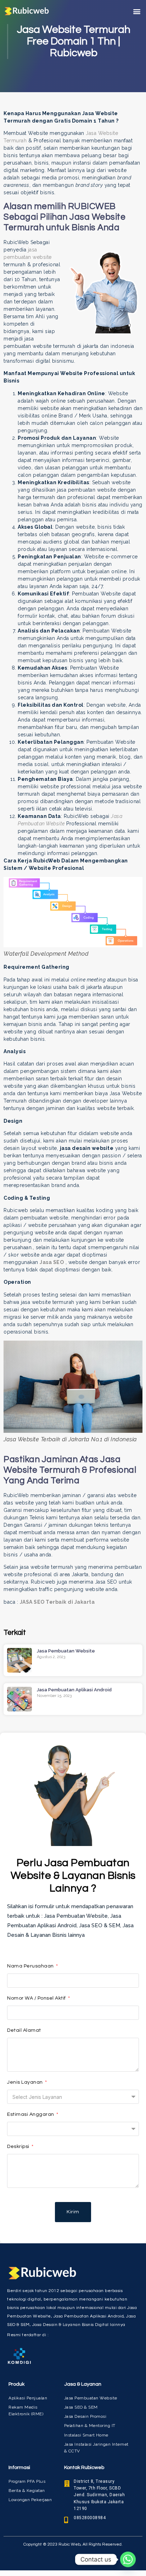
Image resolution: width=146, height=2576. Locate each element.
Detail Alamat (24, 2030)
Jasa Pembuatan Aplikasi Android (74, 1690)
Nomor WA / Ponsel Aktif (37, 1998)
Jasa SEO (52, 1262)
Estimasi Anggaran (31, 2114)
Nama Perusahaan (31, 1966)
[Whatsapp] (128, 2559)
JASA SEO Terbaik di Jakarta (57, 1602)
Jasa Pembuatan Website (66, 1651)
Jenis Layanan (26, 2082)
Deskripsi (19, 2147)
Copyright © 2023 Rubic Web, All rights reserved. (73, 2544)
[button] (137, 11)
